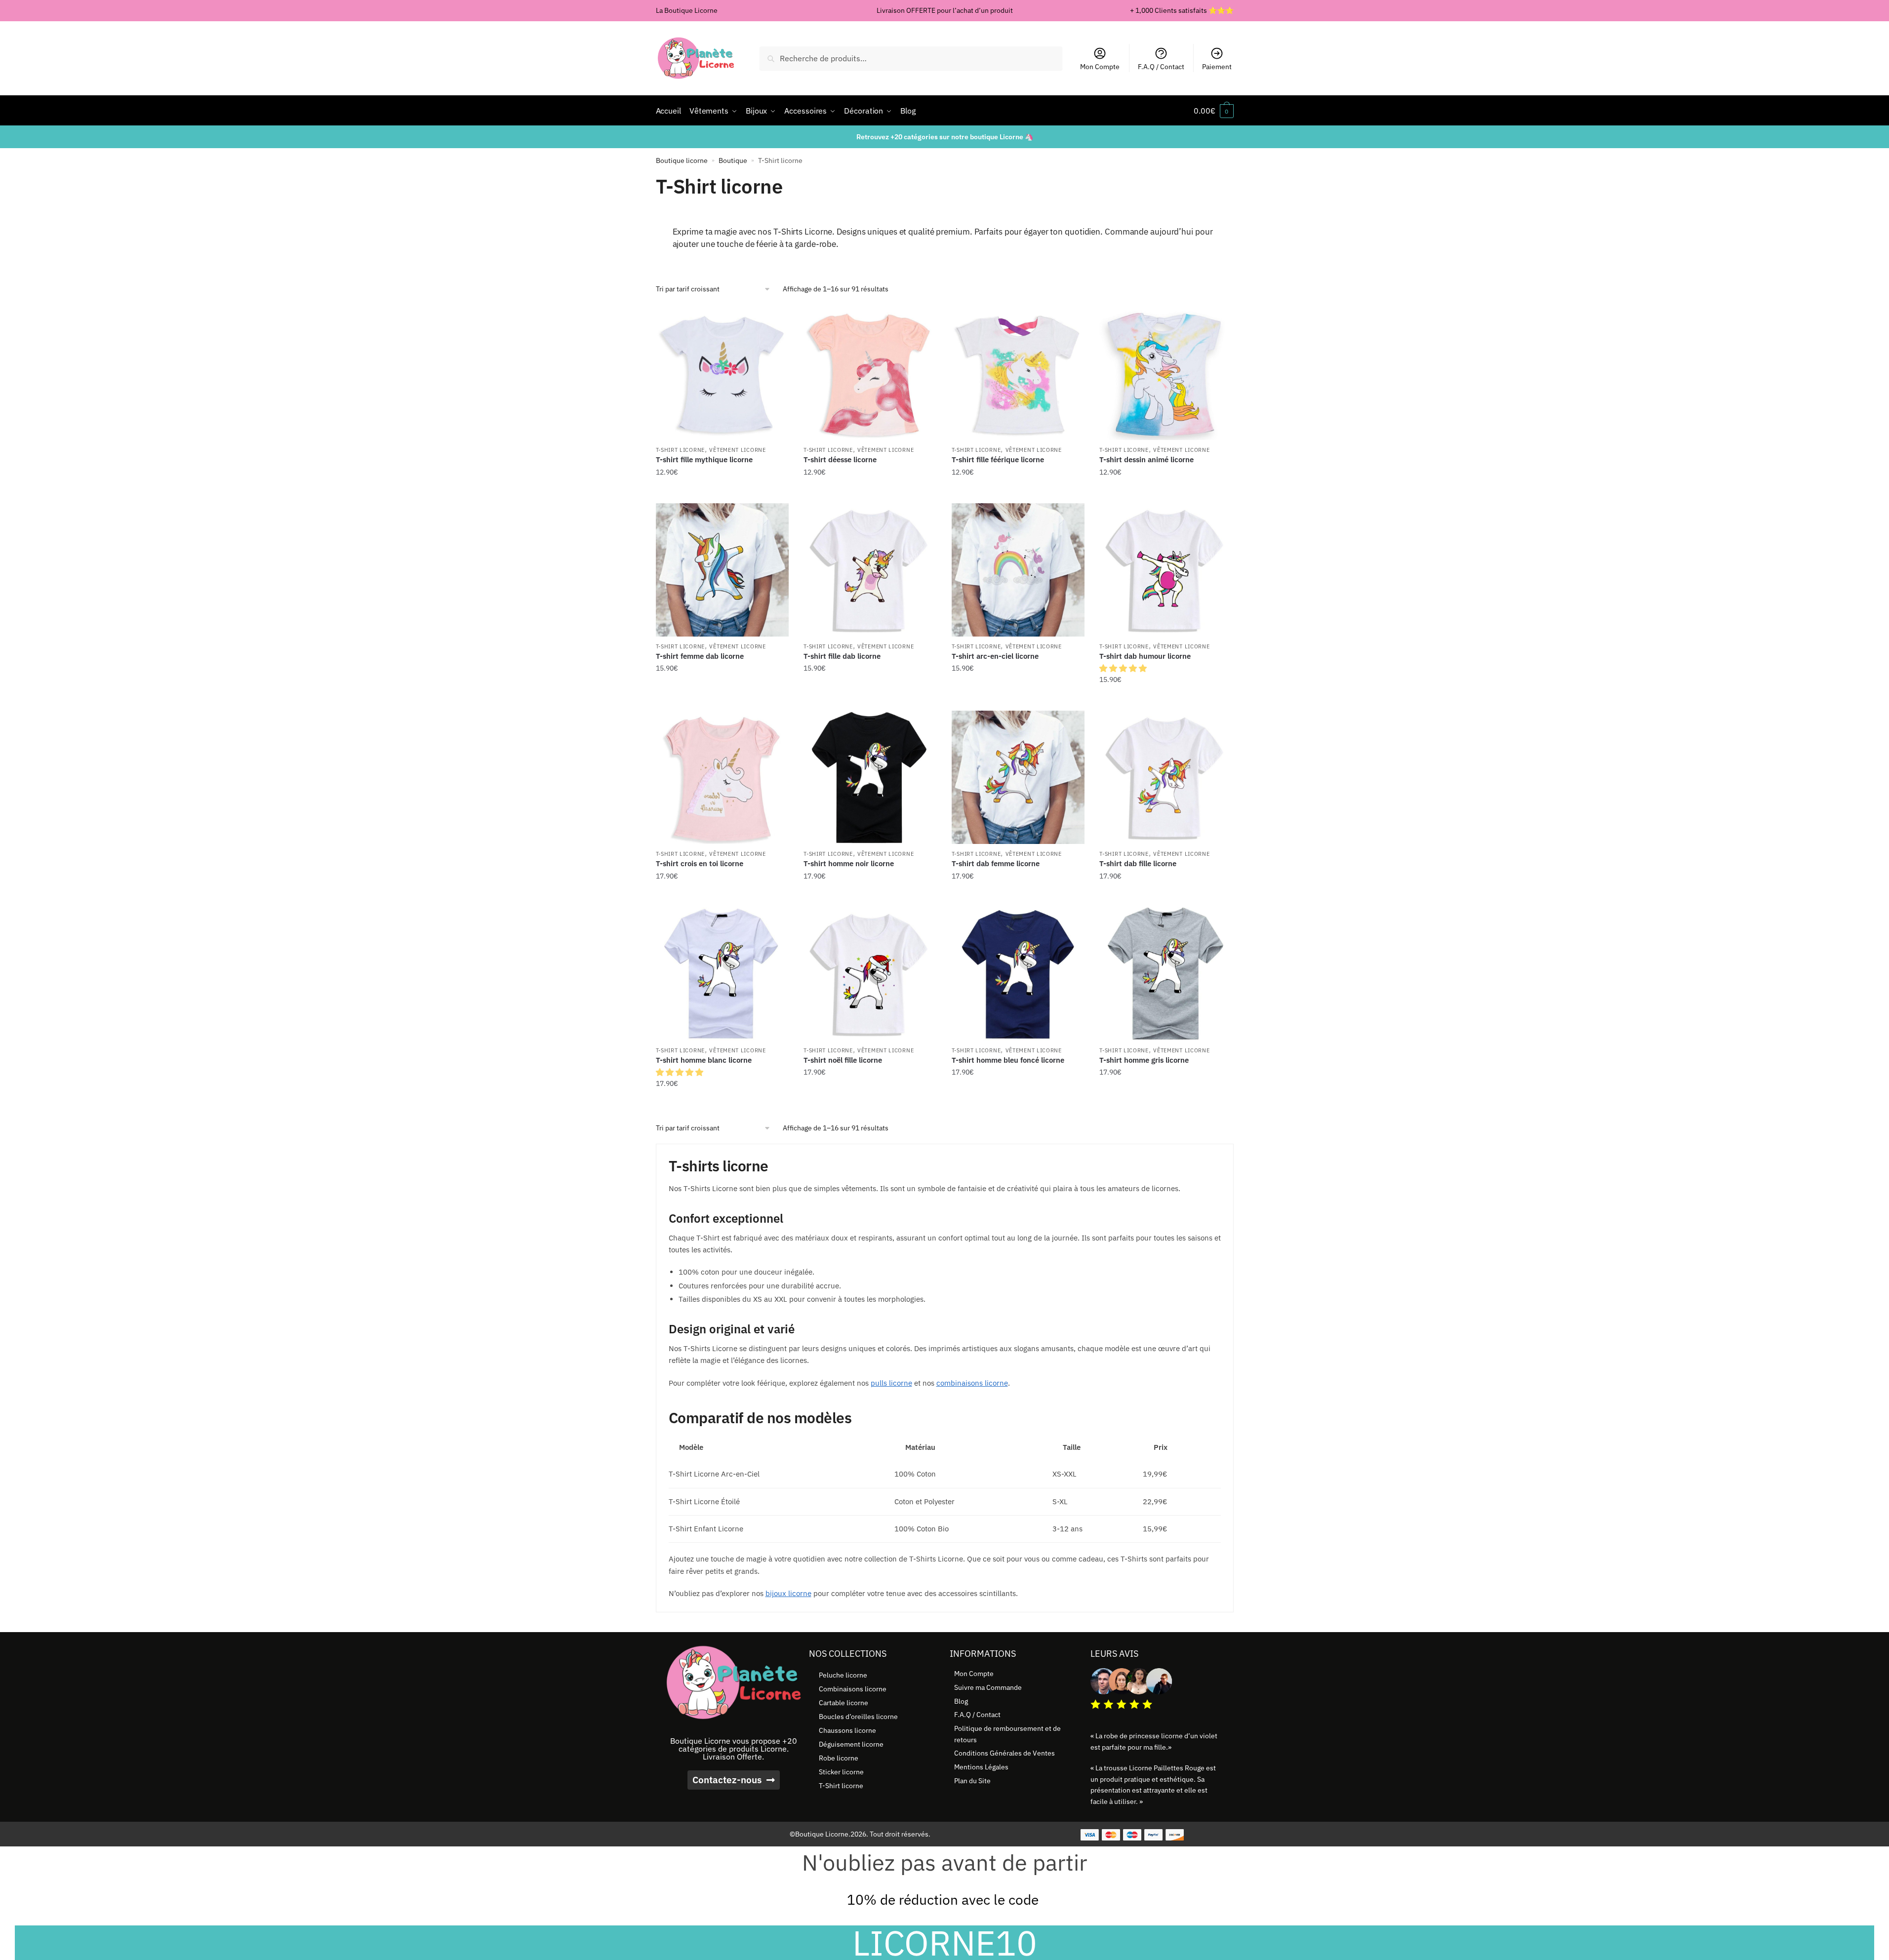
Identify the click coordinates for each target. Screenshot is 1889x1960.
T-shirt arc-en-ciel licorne (995, 656)
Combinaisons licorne (853, 1689)
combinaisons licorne (972, 1383)
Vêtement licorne (737, 450)
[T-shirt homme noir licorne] (870, 777)
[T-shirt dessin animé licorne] (1166, 374)
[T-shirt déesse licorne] (870, 374)
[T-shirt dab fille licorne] (1166, 777)
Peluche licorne (843, 1675)
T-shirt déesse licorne (840, 460)
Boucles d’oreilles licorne (858, 1717)
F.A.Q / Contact (1161, 67)
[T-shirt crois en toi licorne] (723, 777)
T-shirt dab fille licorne (1138, 863)
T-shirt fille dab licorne (842, 656)
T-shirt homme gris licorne (1144, 1060)
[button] (1124, 668)
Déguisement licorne (851, 1744)
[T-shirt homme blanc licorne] (723, 974)
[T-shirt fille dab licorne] (870, 570)
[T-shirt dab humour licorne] (1166, 570)
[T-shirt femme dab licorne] (723, 570)
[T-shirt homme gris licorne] (1166, 974)
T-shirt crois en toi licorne (700, 863)
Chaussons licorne (847, 1730)
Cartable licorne (844, 1703)
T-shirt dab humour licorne (1145, 656)
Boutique (733, 160)
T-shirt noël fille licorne (843, 1060)
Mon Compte (1100, 67)
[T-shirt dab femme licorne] (1018, 777)
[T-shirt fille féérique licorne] (1018, 374)
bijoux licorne (788, 1593)
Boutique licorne (682, 160)
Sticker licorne (841, 1772)
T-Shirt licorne (681, 450)
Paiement (1217, 67)
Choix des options (722, 492)
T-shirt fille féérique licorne (998, 460)
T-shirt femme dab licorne (700, 656)
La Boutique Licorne (687, 10)
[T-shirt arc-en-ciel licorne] (1018, 570)
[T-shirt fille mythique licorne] (723, 374)
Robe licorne (839, 1758)
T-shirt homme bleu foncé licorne (1008, 1060)
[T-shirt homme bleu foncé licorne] (1018, 974)
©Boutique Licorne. (820, 1834)
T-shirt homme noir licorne (849, 863)
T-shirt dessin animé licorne (1146, 460)
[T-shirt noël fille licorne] (870, 974)
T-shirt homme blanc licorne (704, 1060)
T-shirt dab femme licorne (996, 863)
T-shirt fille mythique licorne (704, 460)
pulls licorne (891, 1383)
